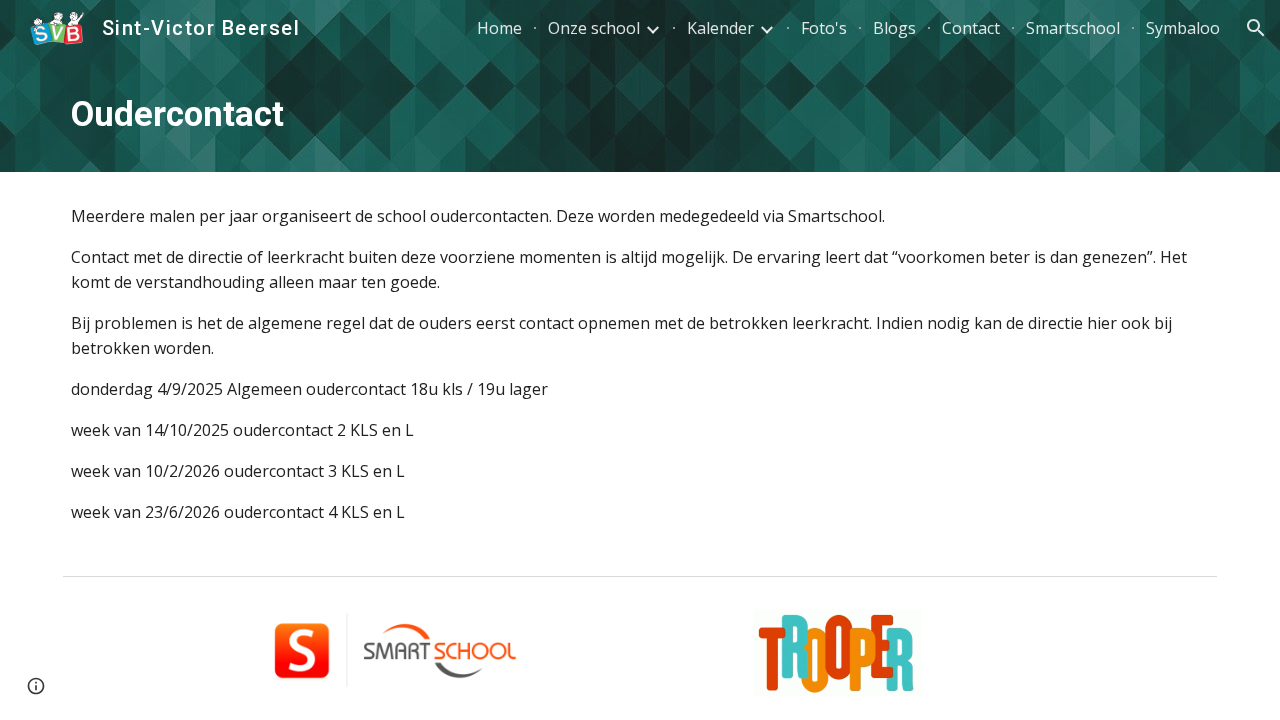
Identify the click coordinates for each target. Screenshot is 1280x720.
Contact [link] (971, 28)
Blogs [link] (894, 28)
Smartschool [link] (1073, 28)
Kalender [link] (720, 28)
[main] (640, 114)
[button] (1256, 28)
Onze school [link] (594, 28)
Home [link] (499, 28)
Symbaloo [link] (1183, 28)
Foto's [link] (824, 28)
